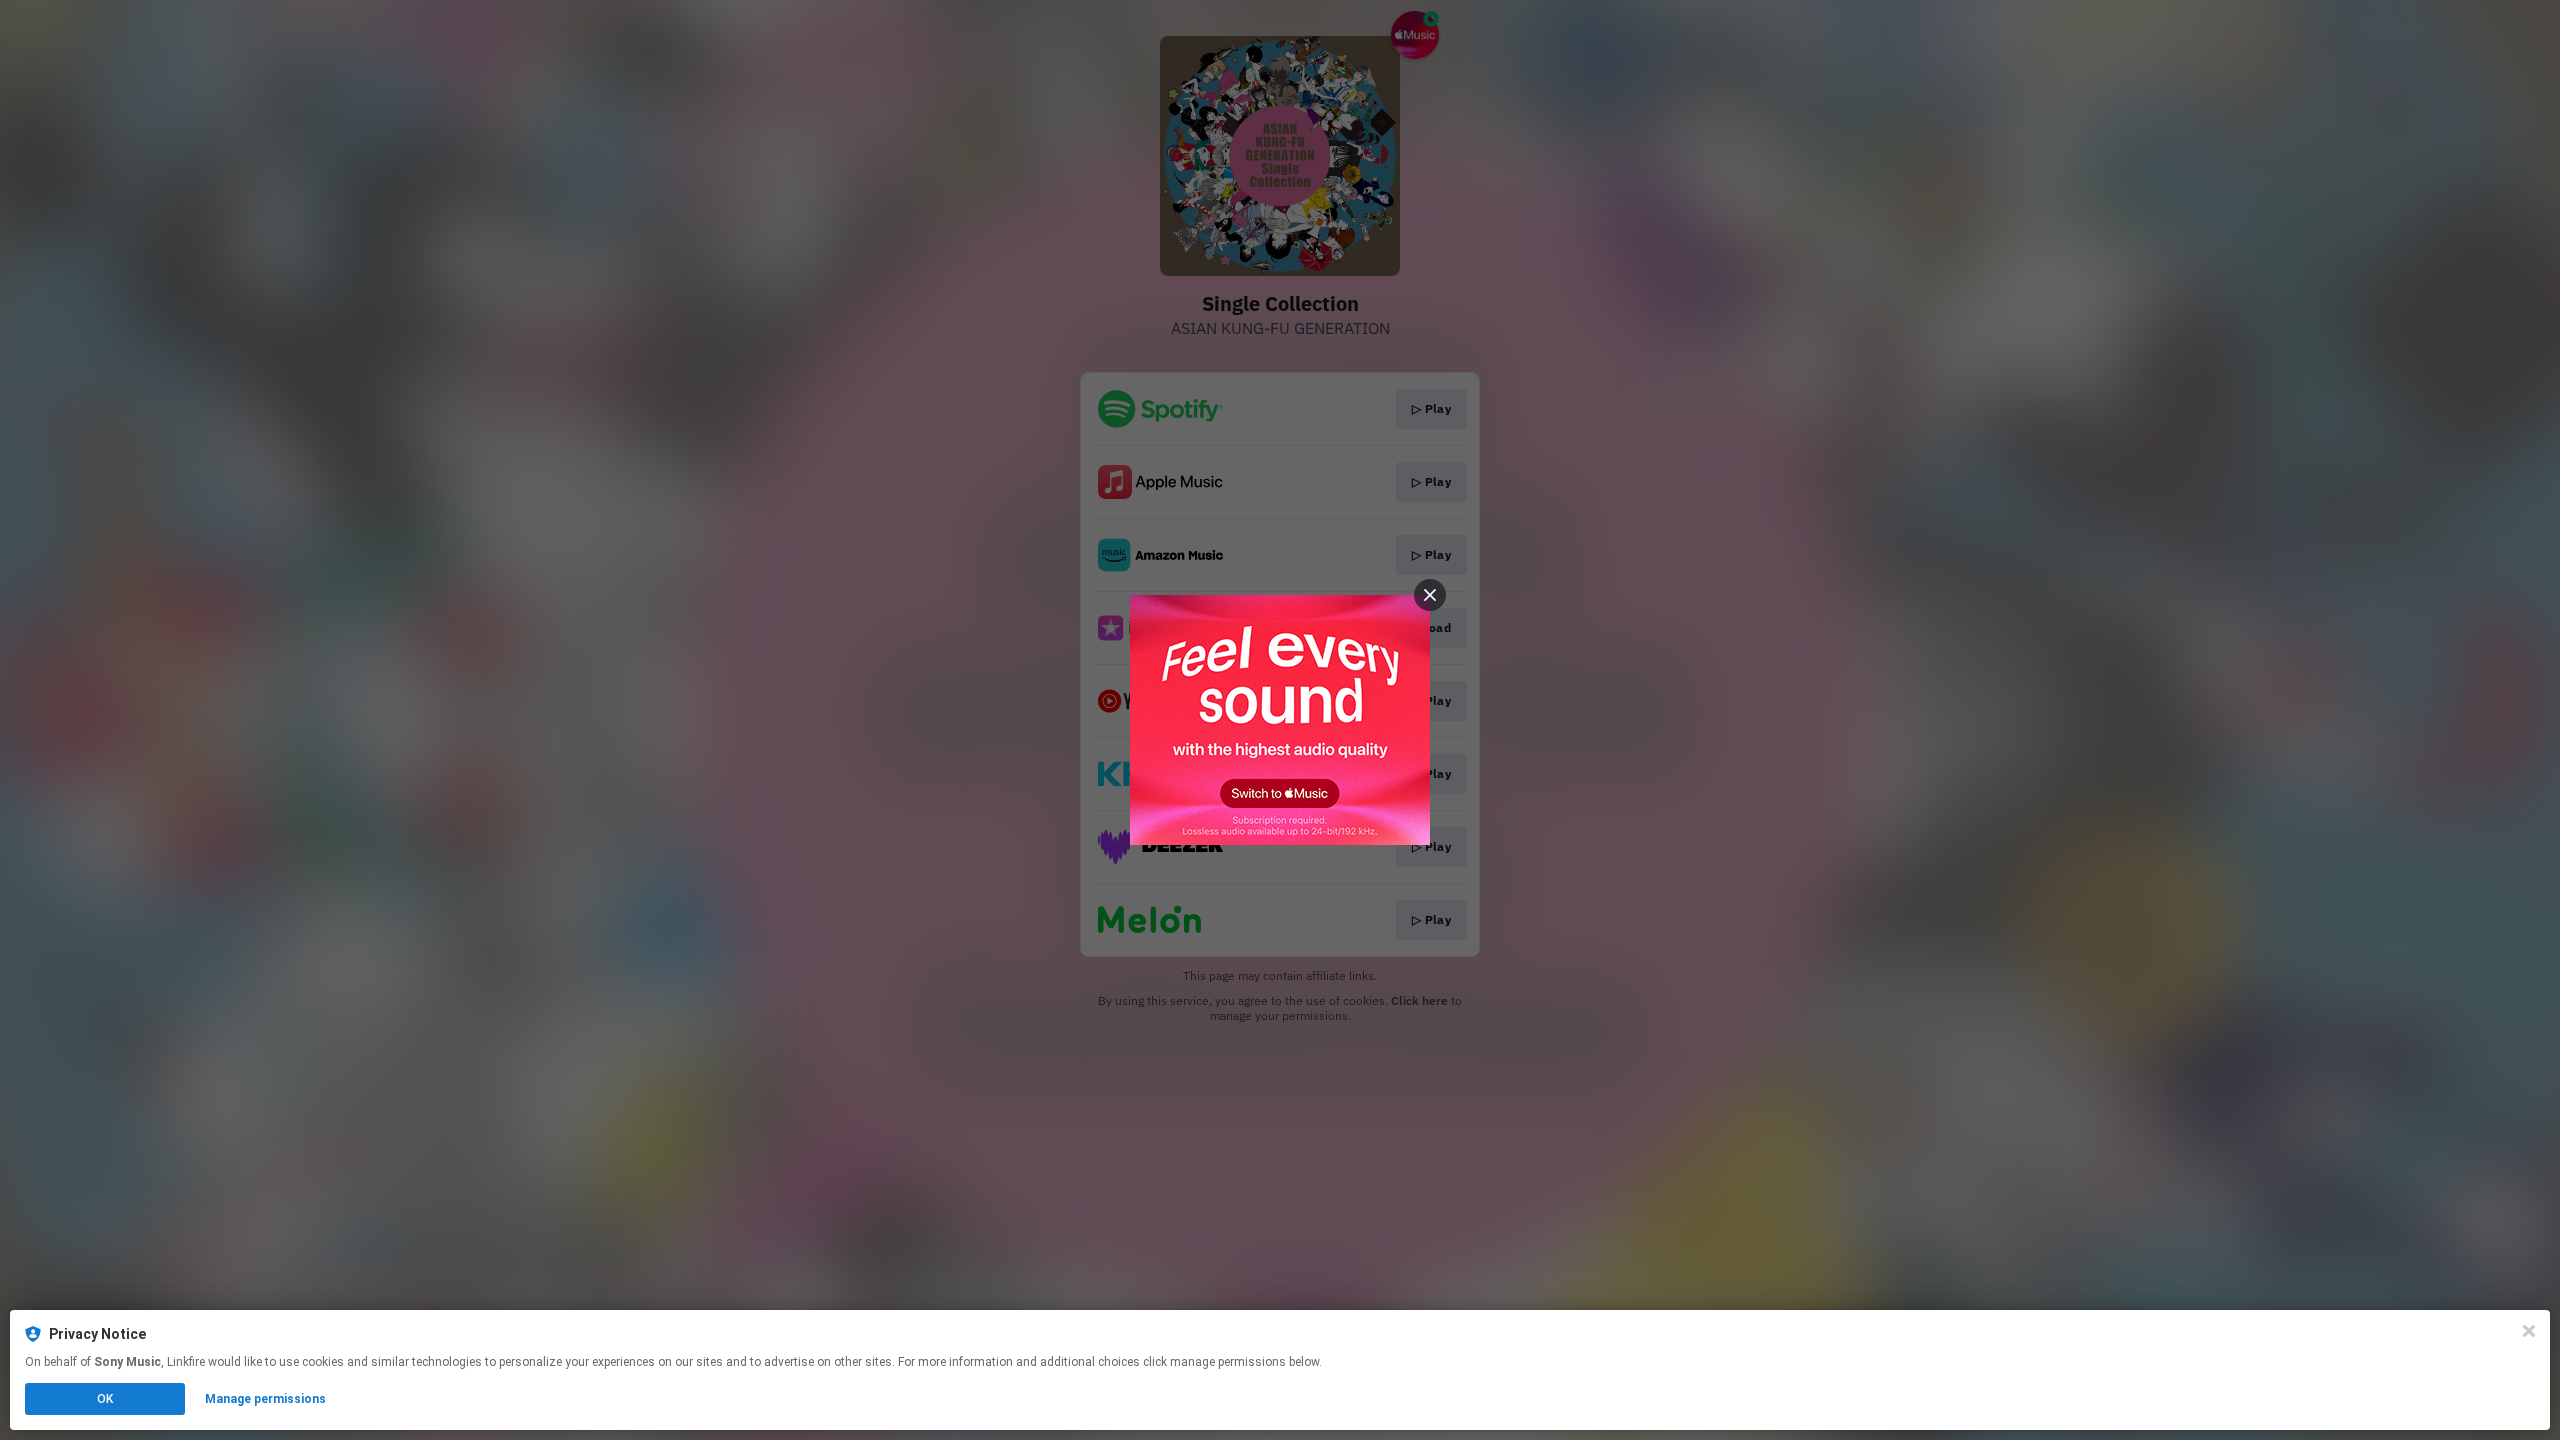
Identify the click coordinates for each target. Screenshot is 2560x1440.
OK (105, 1399)
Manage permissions (265, 1399)
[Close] (2529, 1331)
